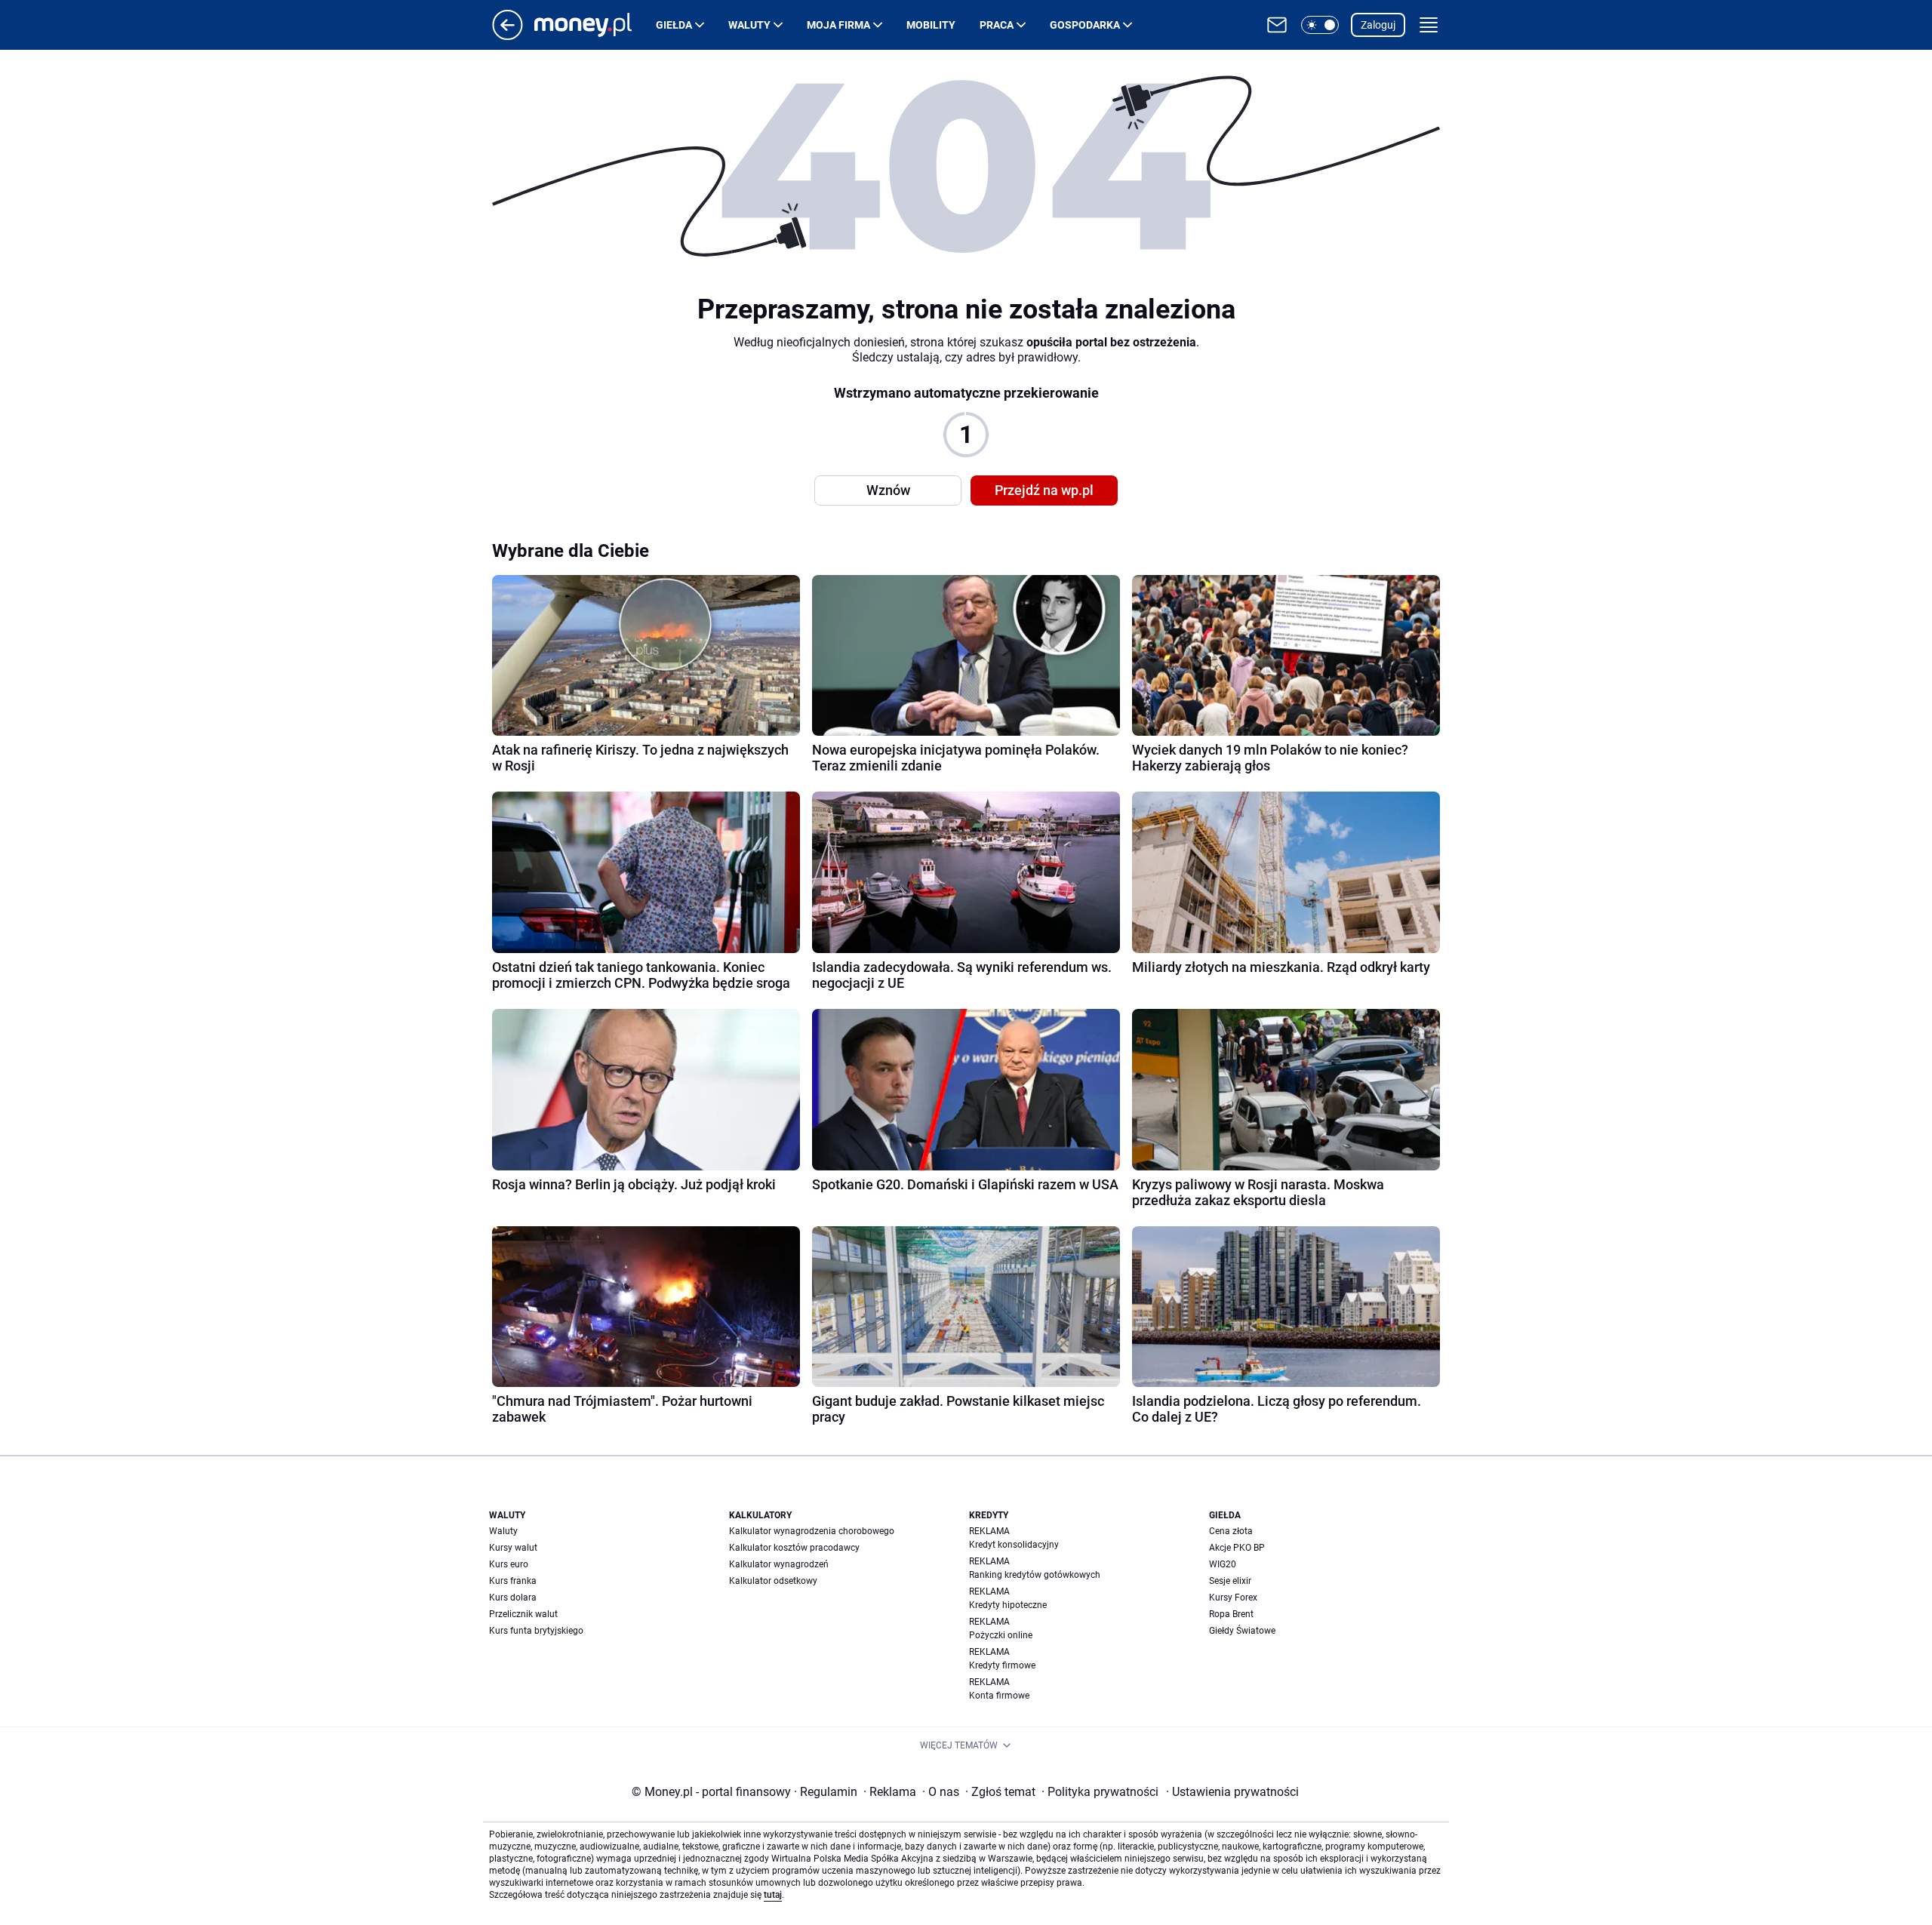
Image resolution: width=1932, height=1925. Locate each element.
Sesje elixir (1230, 1581)
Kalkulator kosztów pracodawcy (794, 1548)
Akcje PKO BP (1237, 1548)
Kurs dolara (513, 1598)
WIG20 (1223, 1564)
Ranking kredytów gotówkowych (1035, 1575)
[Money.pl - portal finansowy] (595, 25)
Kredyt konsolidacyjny (1014, 1545)
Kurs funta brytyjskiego (536, 1631)
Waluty (749, 25)
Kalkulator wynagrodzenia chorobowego (812, 1531)
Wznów (888, 490)
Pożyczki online (1001, 1635)
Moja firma (838, 25)
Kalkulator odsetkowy (773, 1581)
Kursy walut (513, 1548)
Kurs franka (513, 1581)
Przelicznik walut (523, 1614)
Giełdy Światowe (1242, 1631)
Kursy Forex (1233, 1598)
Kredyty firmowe (1002, 1665)
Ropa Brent (1231, 1614)
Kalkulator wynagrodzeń (779, 1564)
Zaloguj (1378, 25)
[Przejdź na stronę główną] (508, 36)
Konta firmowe (999, 1696)
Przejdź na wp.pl (1044, 490)
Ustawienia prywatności (1232, 1792)
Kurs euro (509, 1564)
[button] (1320, 25)
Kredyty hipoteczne (1008, 1605)
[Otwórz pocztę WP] (1277, 25)
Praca (997, 25)
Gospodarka (1085, 25)
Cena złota (1231, 1531)
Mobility (931, 25)
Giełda (674, 25)
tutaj (773, 1895)
